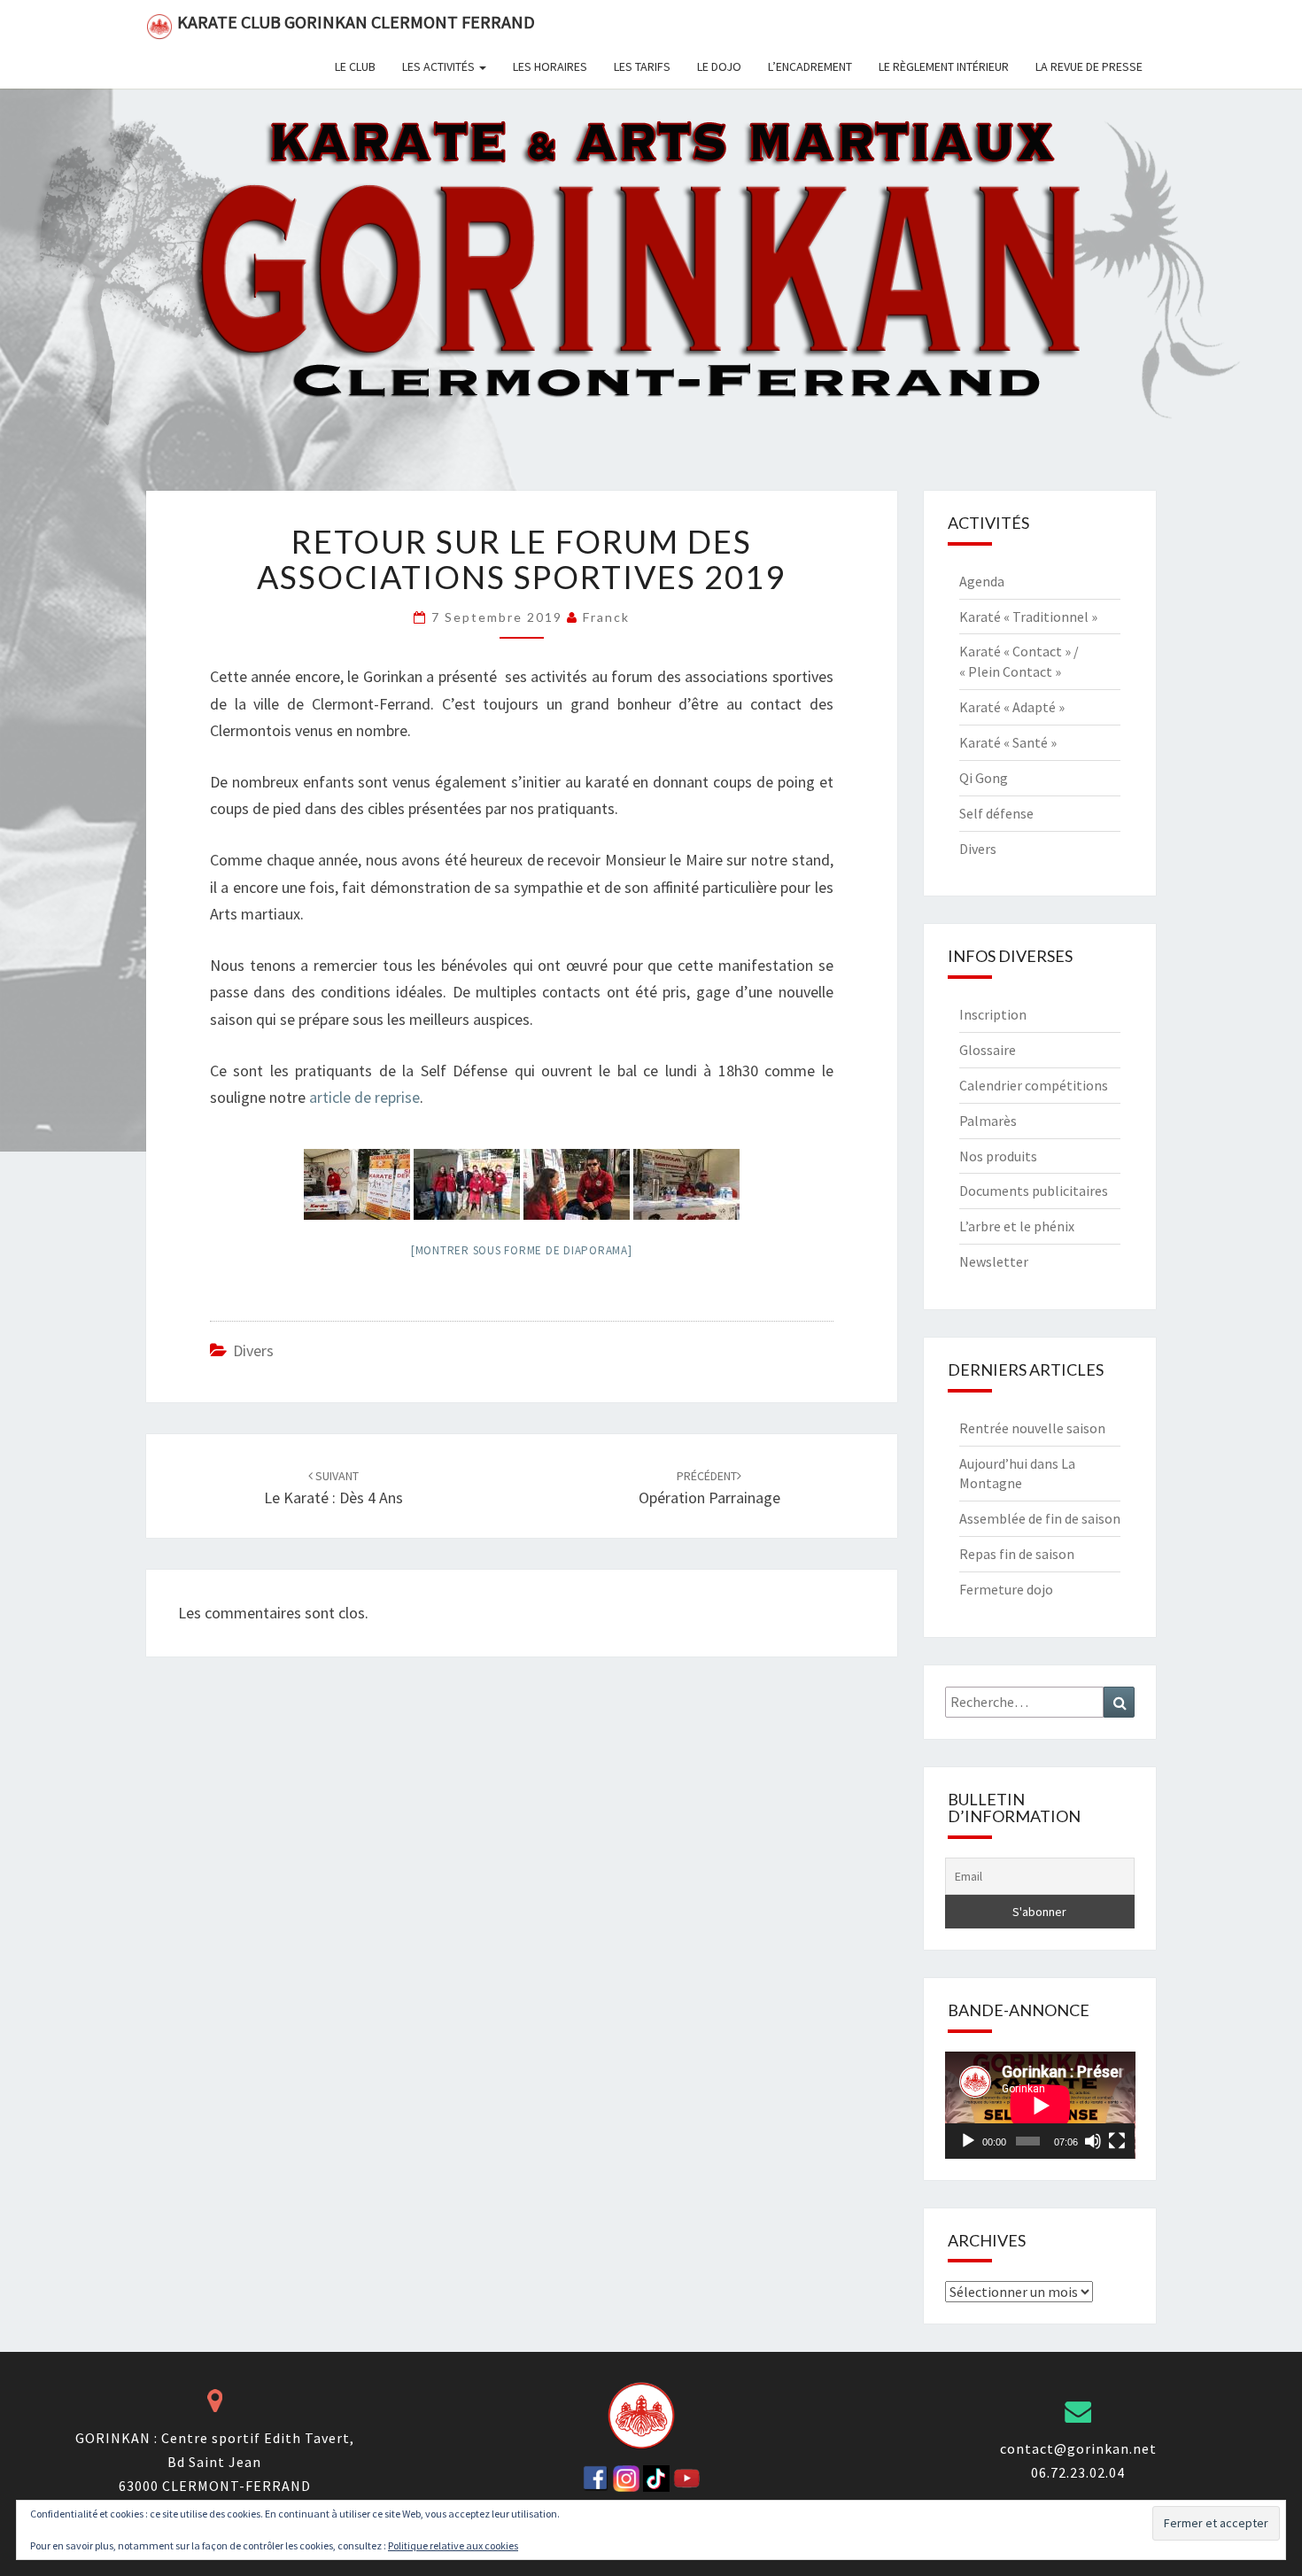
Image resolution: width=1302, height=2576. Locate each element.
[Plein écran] (1117, 2141)
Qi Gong (984, 778)
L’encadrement (810, 66)
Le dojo (719, 66)
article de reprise (363, 1097)
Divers (253, 1350)
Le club (355, 66)
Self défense (996, 813)
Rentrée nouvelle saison (1032, 1428)
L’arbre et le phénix (1017, 1226)
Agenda (982, 581)
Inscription (993, 1014)
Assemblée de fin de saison (1040, 1518)
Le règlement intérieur (944, 66)
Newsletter (994, 1261)
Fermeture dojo (1006, 1589)
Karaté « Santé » (1008, 742)
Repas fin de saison (1017, 1554)
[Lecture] (968, 2141)
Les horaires (550, 66)
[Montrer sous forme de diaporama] (522, 1250)
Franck (606, 617)
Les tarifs (642, 66)
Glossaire (988, 1050)
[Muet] (1093, 2141)
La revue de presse (1089, 66)
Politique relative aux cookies (453, 2545)
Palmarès (988, 1121)
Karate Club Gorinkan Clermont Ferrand (356, 22)
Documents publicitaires (1034, 1191)
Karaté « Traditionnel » (1028, 617)
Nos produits (998, 1156)
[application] (1040, 2105)
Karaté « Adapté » (1012, 707)
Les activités (440, 66)
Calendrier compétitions (1034, 1085)
